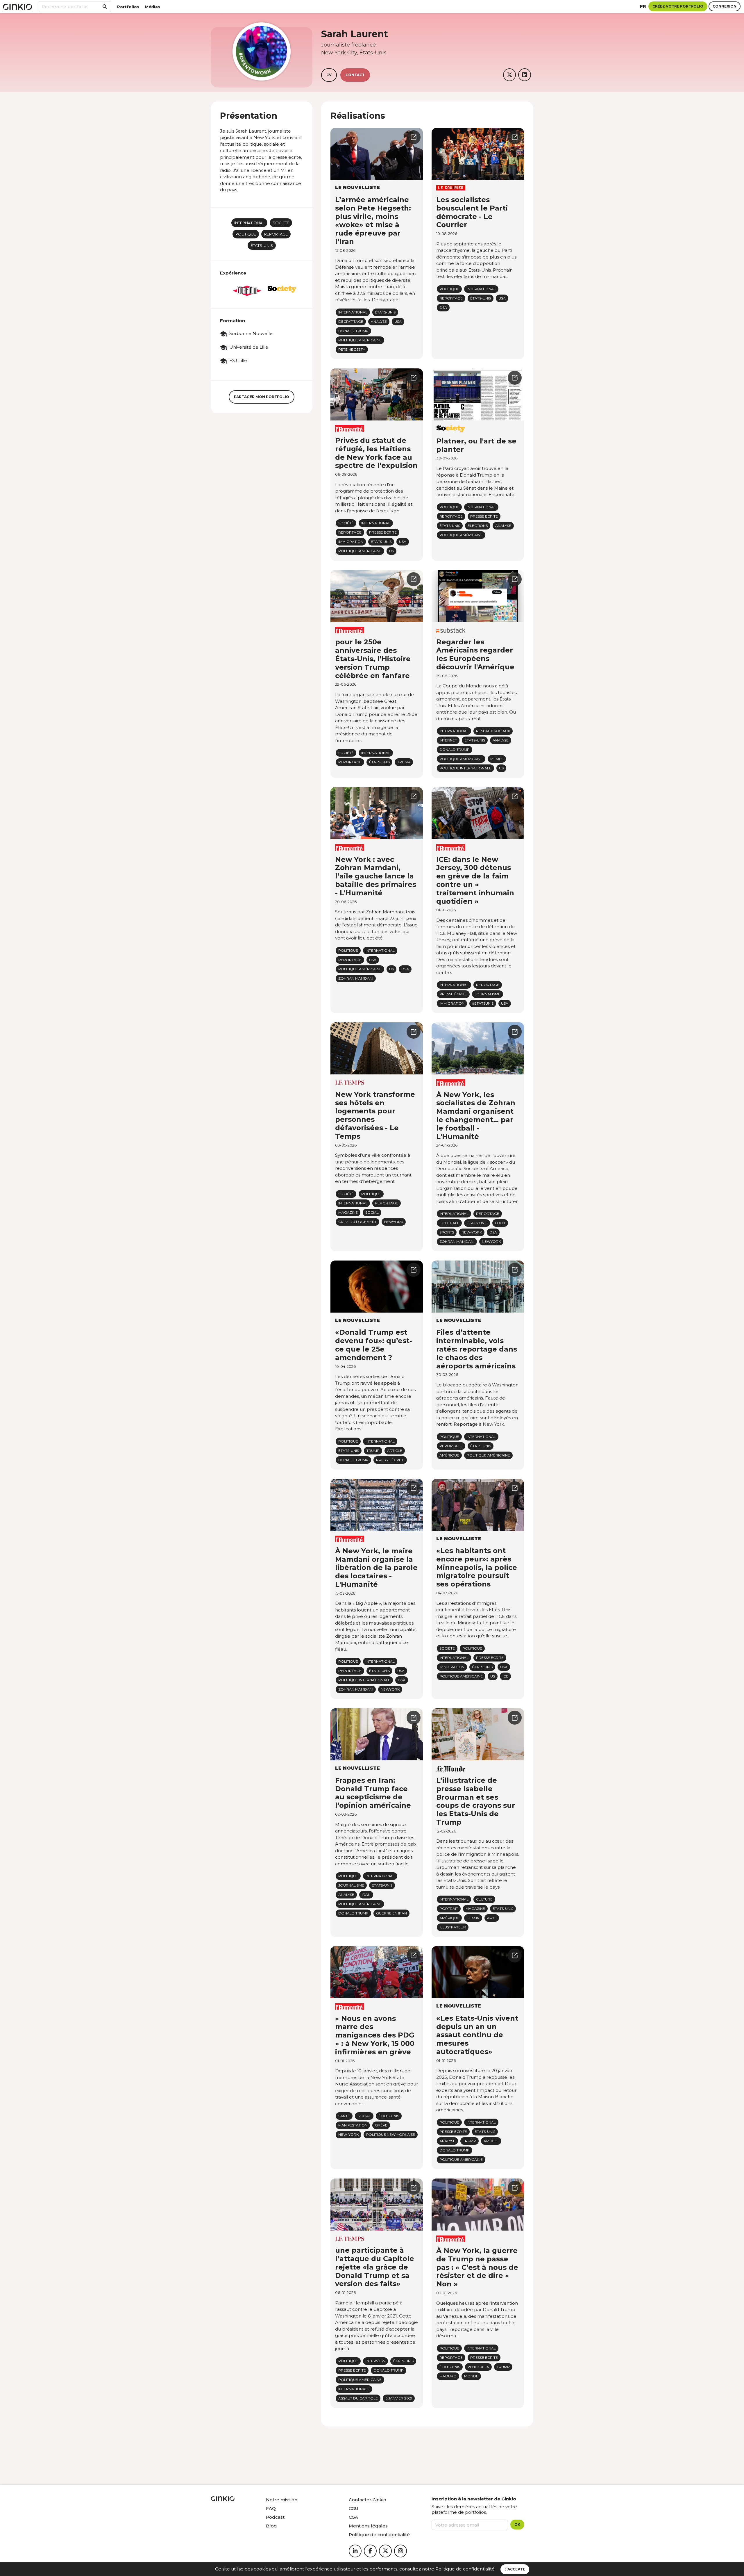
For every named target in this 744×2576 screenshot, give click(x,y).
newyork (394, 1222)
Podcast (275, 2517)
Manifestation (353, 2125)
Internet (448, 740)
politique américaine (360, 340)
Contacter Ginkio (367, 2500)
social (372, 1212)
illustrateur (453, 1927)
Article (395, 1451)
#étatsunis (483, 1003)
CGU (354, 2508)
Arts (492, 1918)
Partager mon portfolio (262, 397)
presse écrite (352, 2370)
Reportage (276, 234)
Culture (484, 1899)
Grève (381, 2125)
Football (449, 1223)
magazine (348, 1212)
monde (471, 2376)
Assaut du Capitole (358, 2398)
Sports (447, 1232)
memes (497, 759)
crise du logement (357, 1222)
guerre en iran (391, 1913)
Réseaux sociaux (493, 731)
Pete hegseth (352, 349)
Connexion (725, 6)
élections (478, 526)
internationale (354, 2389)
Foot (500, 1223)
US (391, 551)
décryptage (351, 321)
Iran (366, 1895)
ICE (505, 1676)
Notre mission (282, 2500)
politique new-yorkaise (391, 2134)
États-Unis (262, 245)
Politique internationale (465, 768)
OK (517, 2524)
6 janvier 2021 (399, 2398)
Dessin (473, 1918)
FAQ (271, 2508)
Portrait (449, 1909)
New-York (472, 1232)
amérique (449, 1455)
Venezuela (478, 2367)
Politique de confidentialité (465, 2569)
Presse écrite (383, 532)
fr (643, 6)
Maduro (448, 2376)
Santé (344, 2116)
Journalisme (488, 994)
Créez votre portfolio (678, 6)
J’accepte (515, 2569)
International (249, 223)
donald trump (353, 331)
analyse (379, 321)
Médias (153, 7)
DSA (443, 307)
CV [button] (329, 75)
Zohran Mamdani (356, 978)
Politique (246, 234)
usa (398, 321)
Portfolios (128, 7)
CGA (353, 2517)
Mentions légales (368, 2526)
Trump (404, 762)
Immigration (351, 542)
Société (281, 223)
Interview (375, 2361)
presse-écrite (390, 1460)
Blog (271, 2526)
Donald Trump (353, 1913)
